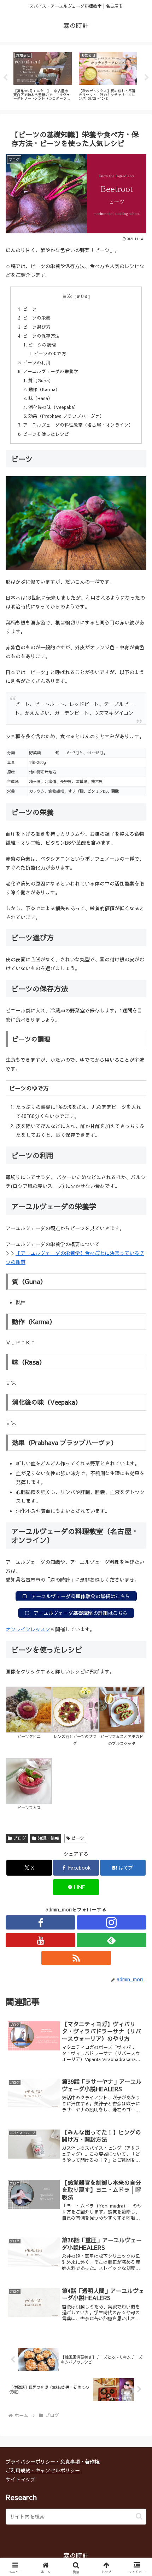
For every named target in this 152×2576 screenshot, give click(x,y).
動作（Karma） (44, 389)
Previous (5, 78)
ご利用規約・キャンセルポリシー (43, 2470)
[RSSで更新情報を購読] (76, 1958)
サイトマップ (21, 2479)
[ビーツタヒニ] (29, 1709)
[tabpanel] (43, 76)
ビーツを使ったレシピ (46, 434)
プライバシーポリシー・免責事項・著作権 (53, 2461)
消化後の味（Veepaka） (53, 407)
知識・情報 (48, 1838)
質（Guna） (41, 380)
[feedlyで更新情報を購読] (112, 1940)
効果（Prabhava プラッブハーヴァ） (66, 416)
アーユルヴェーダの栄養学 (51, 371)
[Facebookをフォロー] (40, 1922)
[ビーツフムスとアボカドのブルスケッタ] (122, 1709)
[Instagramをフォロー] (112, 1922)
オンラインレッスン (28, 1629)
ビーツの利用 (37, 362)
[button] (139, 2516)
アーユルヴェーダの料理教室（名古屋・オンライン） (78, 425)
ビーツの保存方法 (41, 336)
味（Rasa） (40, 398)
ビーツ (30, 309)
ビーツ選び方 (37, 327)
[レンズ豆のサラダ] (75, 1709)
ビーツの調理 (42, 345)
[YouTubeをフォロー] (40, 1940)
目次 (67, 296)
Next (147, 78)
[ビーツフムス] (29, 1780)
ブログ (20, 1838)
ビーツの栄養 (37, 318)
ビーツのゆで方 (50, 353)
